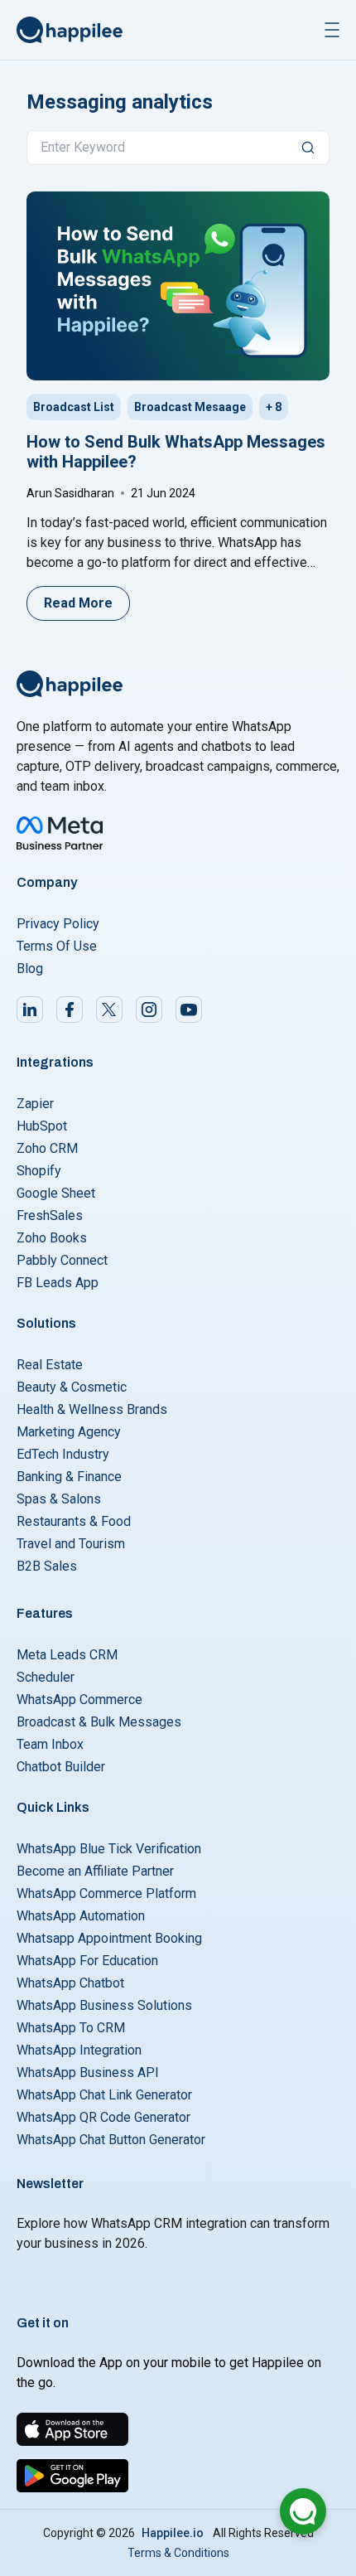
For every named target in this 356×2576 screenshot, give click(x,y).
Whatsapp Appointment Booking (109, 1938)
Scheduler (46, 1677)
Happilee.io (173, 2533)
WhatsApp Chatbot (70, 1983)
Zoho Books (52, 1238)
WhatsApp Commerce (79, 1700)
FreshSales (50, 1215)
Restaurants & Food (74, 1521)
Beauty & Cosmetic (72, 1387)
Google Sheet (56, 1193)
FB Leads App (58, 1283)
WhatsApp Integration (79, 2050)
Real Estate (50, 1365)
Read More (78, 603)
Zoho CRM (47, 1148)
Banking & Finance (69, 1477)
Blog (30, 968)
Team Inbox (50, 1744)
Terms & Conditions (178, 2553)
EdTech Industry (63, 1454)
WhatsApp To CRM (71, 2028)
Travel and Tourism (71, 1544)
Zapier (35, 1104)
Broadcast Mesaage (190, 407)
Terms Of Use (57, 946)
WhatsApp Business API (88, 2072)
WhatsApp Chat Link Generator (104, 2095)
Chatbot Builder (61, 1767)
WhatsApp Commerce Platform (106, 1893)
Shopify (39, 1171)
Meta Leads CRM (67, 1655)
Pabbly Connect (62, 1260)
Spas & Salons (59, 1499)
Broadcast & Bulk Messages (99, 1722)
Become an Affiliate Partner (95, 1871)
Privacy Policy (58, 924)
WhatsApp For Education (87, 1961)
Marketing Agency (69, 1432)
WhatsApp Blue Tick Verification (109, 1849)
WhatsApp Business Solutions (104, 2005)
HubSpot (42, 1126)
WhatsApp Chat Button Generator (111, 2140)
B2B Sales (47, 1566)
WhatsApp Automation (81, 1916)
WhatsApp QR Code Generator (103, 2117)
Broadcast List (74, 407)
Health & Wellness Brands (92, 1409)
